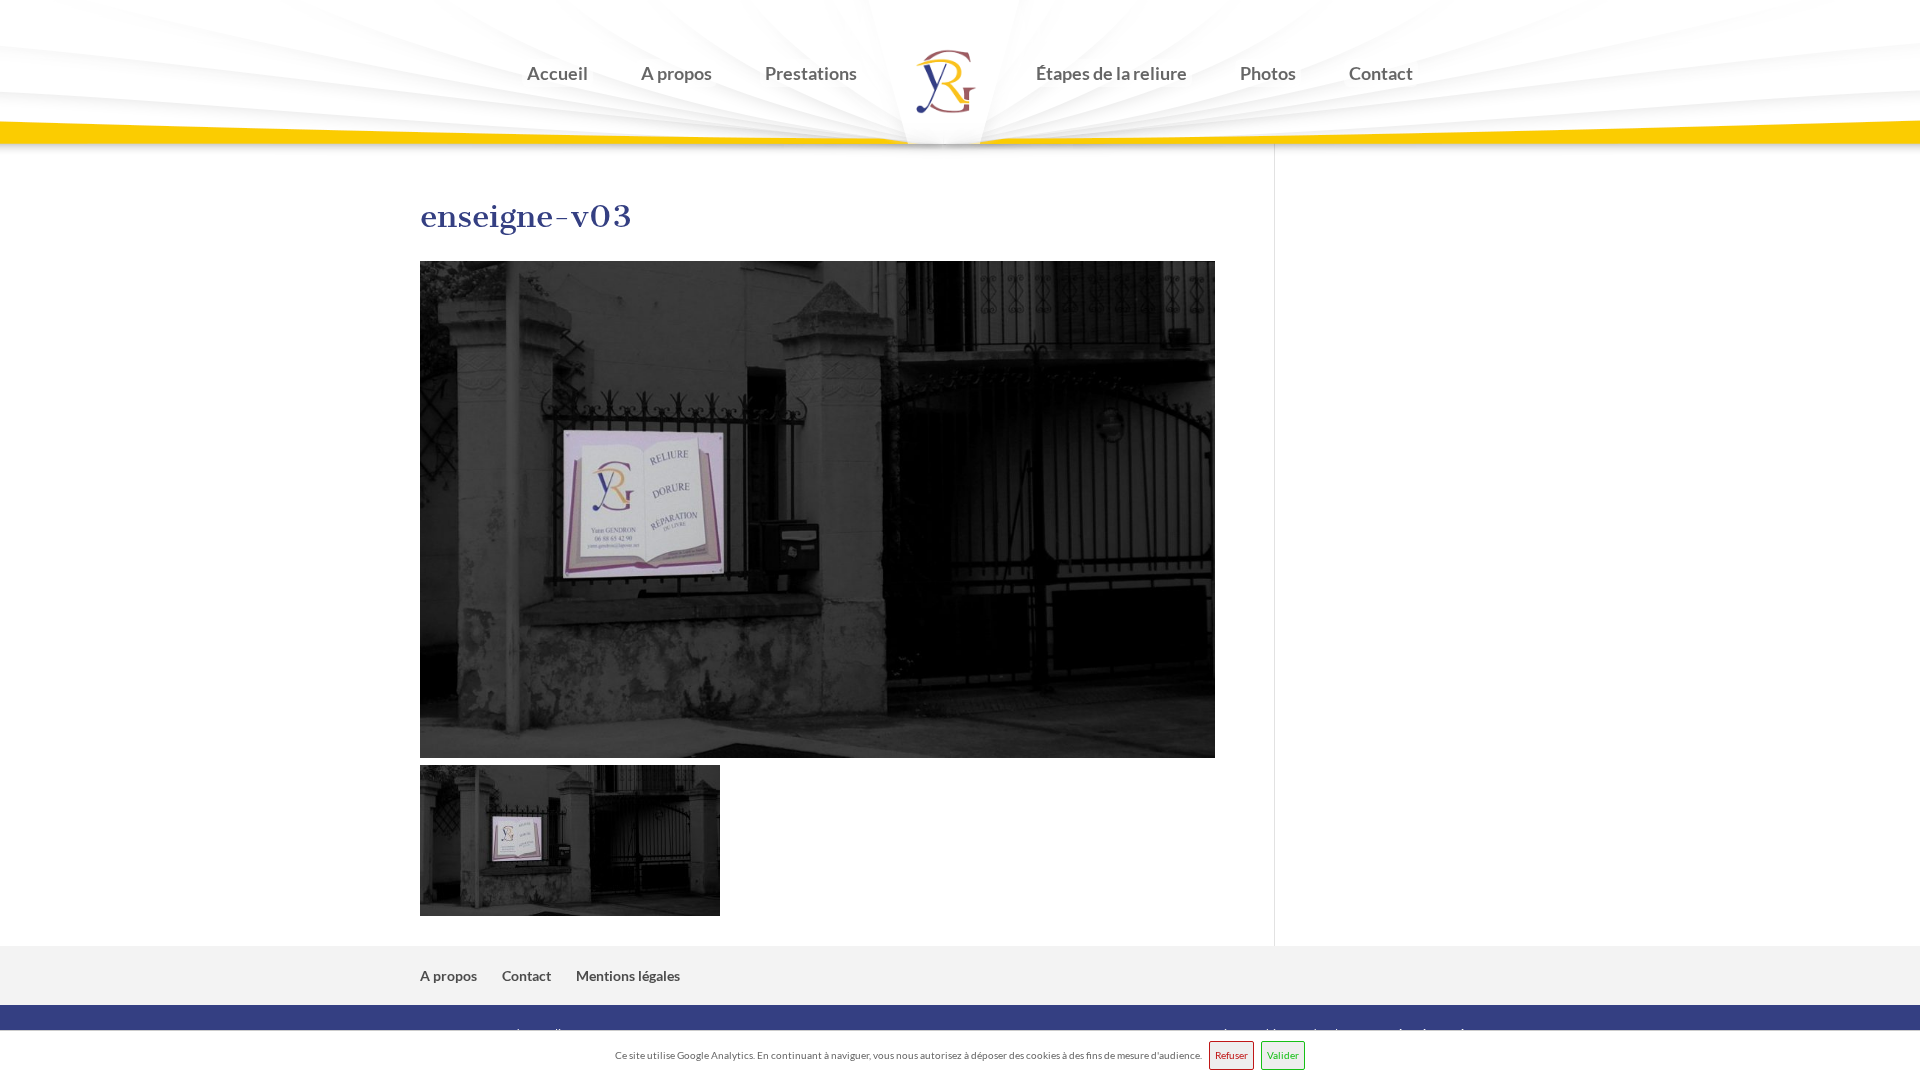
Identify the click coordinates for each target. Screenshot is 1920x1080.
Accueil (557, 73)
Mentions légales (628, 975)
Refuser (1231, 1055)
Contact (1381, 73)
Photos (1268, 73)
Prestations (811, 73)
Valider (1283, 1055)
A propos (676, 73)
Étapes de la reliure (1111, 73)
